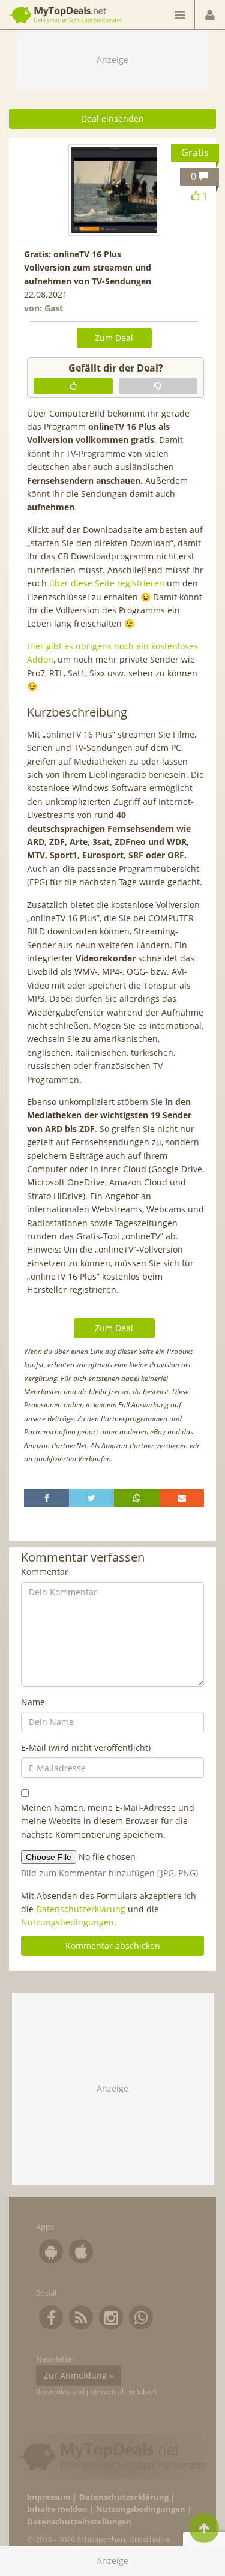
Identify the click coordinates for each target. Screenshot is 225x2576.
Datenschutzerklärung (81, 1909)
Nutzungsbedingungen (67, 1922)
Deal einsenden (112, 119)
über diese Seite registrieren (107, 583)
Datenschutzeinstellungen (79, 2522)
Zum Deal (114, 338)
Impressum (49, 2497)
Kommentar (45, 1572)
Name (33, 1702)
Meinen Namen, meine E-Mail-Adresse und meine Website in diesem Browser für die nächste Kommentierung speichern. (108, 1821)
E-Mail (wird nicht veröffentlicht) (86, 1747)
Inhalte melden (57, 2509)
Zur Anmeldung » (79, 2375)
